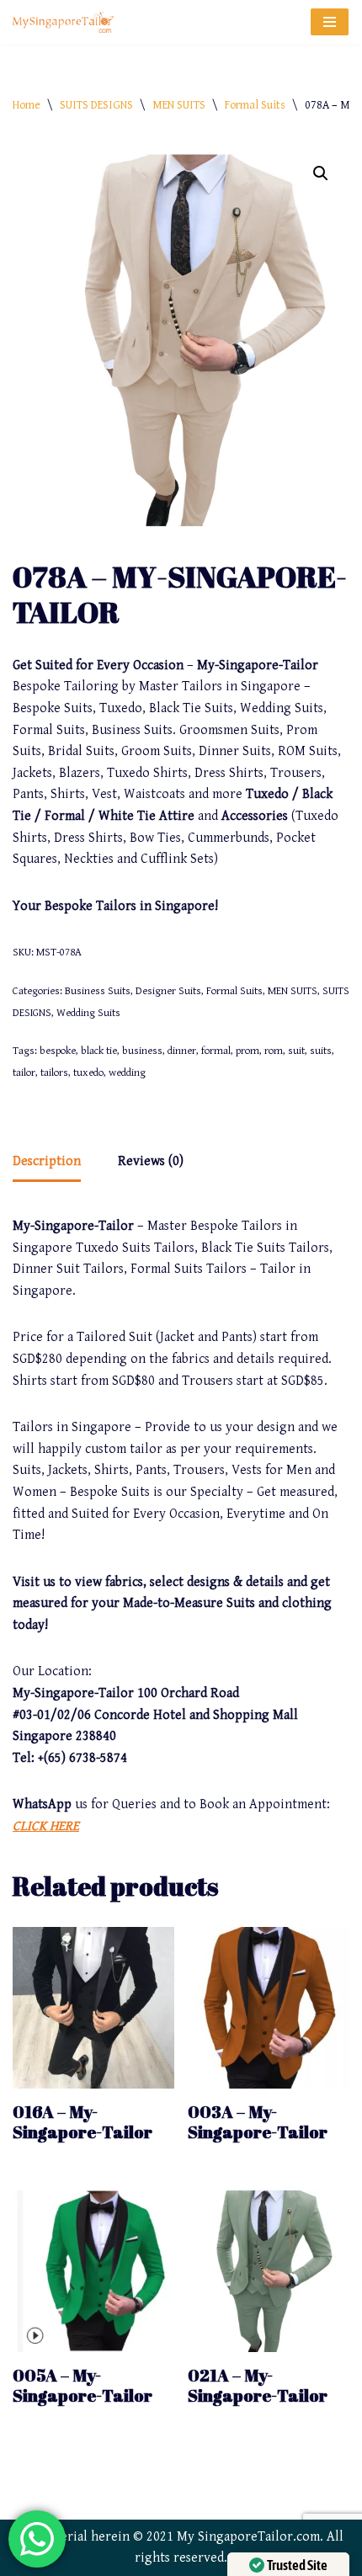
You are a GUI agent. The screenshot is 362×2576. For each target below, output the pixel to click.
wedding (127, 1073)
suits (321, 1051)
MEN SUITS (179, 105)
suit (296, 1051)
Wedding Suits (88, 1013)
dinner (182, 1051)
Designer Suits (168, 991)
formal (216, 1051)
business (142, 1051)
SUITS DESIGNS (96, 105)
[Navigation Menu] (330, 22)
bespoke (58, 1051)
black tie (99, 1051)
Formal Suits (255, 105)
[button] (321, 173)
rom (274, 1051)
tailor (24, 1073)
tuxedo (88, 1073)
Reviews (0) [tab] (151, 1161)
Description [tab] (47, 1161)
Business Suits (98, 991)
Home (27, 105)
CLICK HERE (46, 1826)
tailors (54, 1073)
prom (248, 1051)
